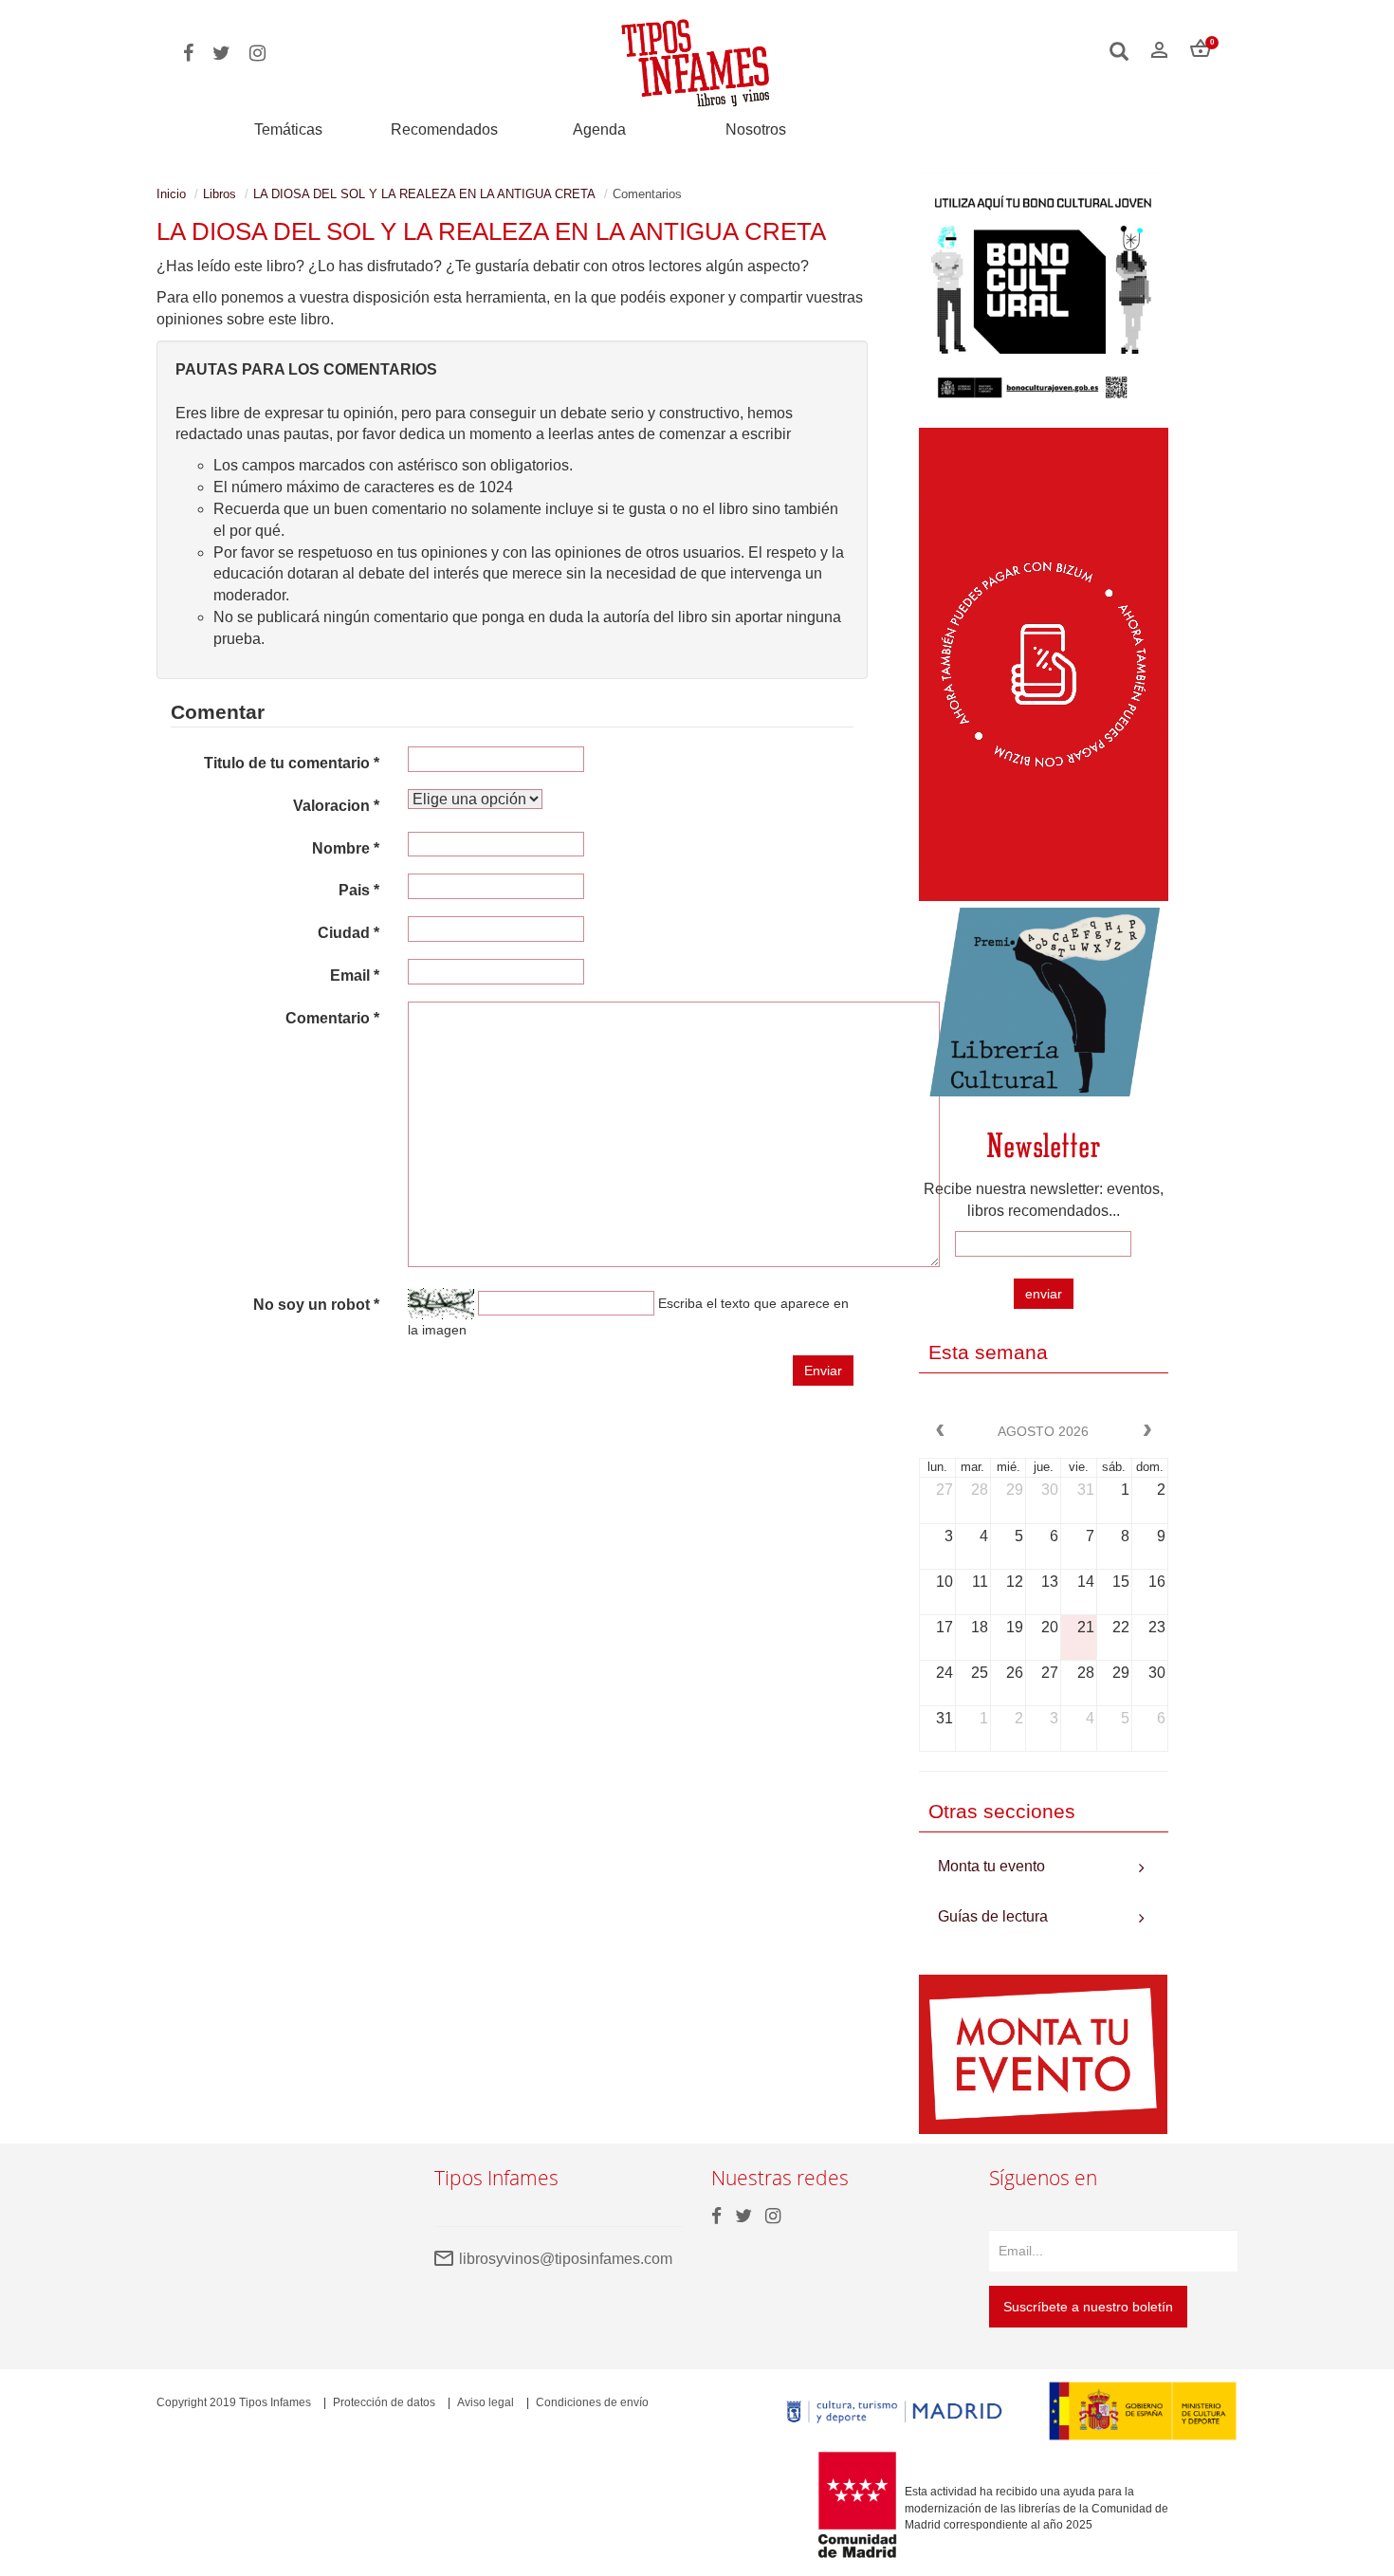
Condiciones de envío (592, 2402)
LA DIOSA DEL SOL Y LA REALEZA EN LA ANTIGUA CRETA (424, 194)
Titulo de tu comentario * (292, 763)
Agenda (599, 129)
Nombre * (346, 848)
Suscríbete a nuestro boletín (1088, 2307)
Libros (220, 194)
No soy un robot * (316, 1305)
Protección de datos (384, 2402)
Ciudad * (348, 933)
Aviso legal (486, 2402)
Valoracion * (336, 806)
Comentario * (332, 1018)
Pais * (359, 890)
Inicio (171, 194)
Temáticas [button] (288, 129)
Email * (355, 975)
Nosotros (756, 129)
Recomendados (444, 129)
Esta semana (988, 1352)
